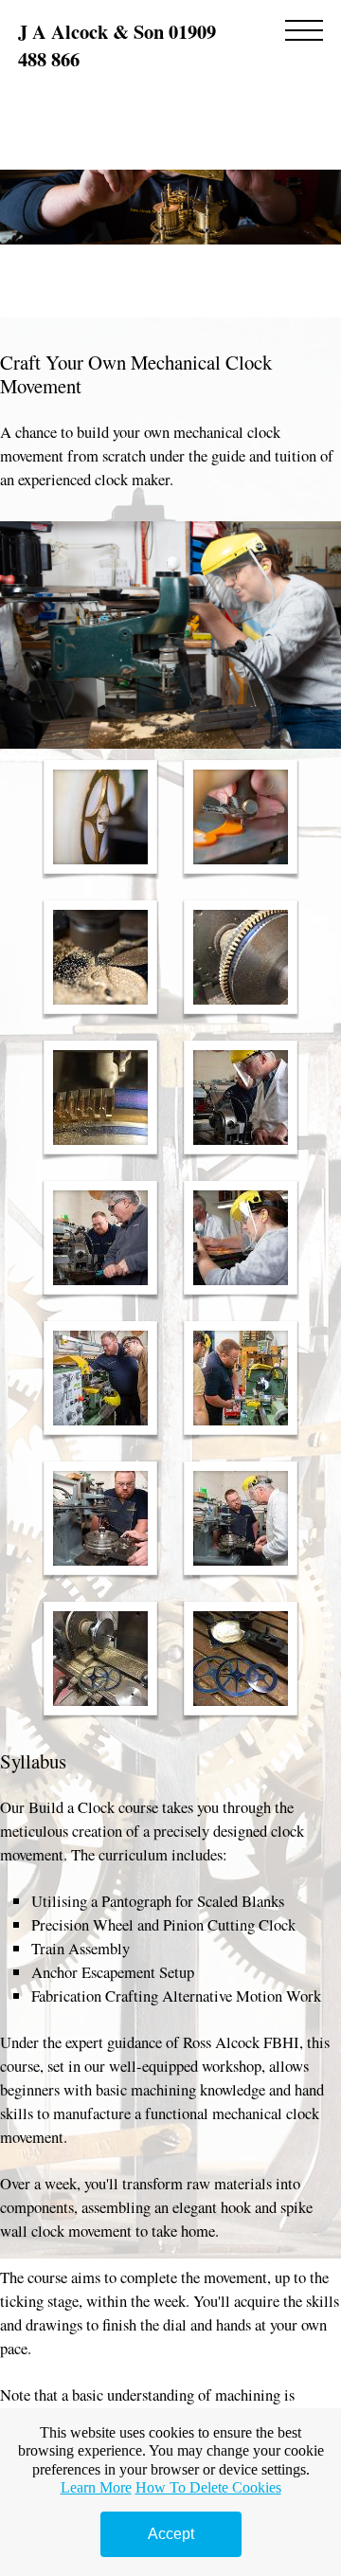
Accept (171, 2534)
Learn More (96, 2487)
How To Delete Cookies (208, 2487)
